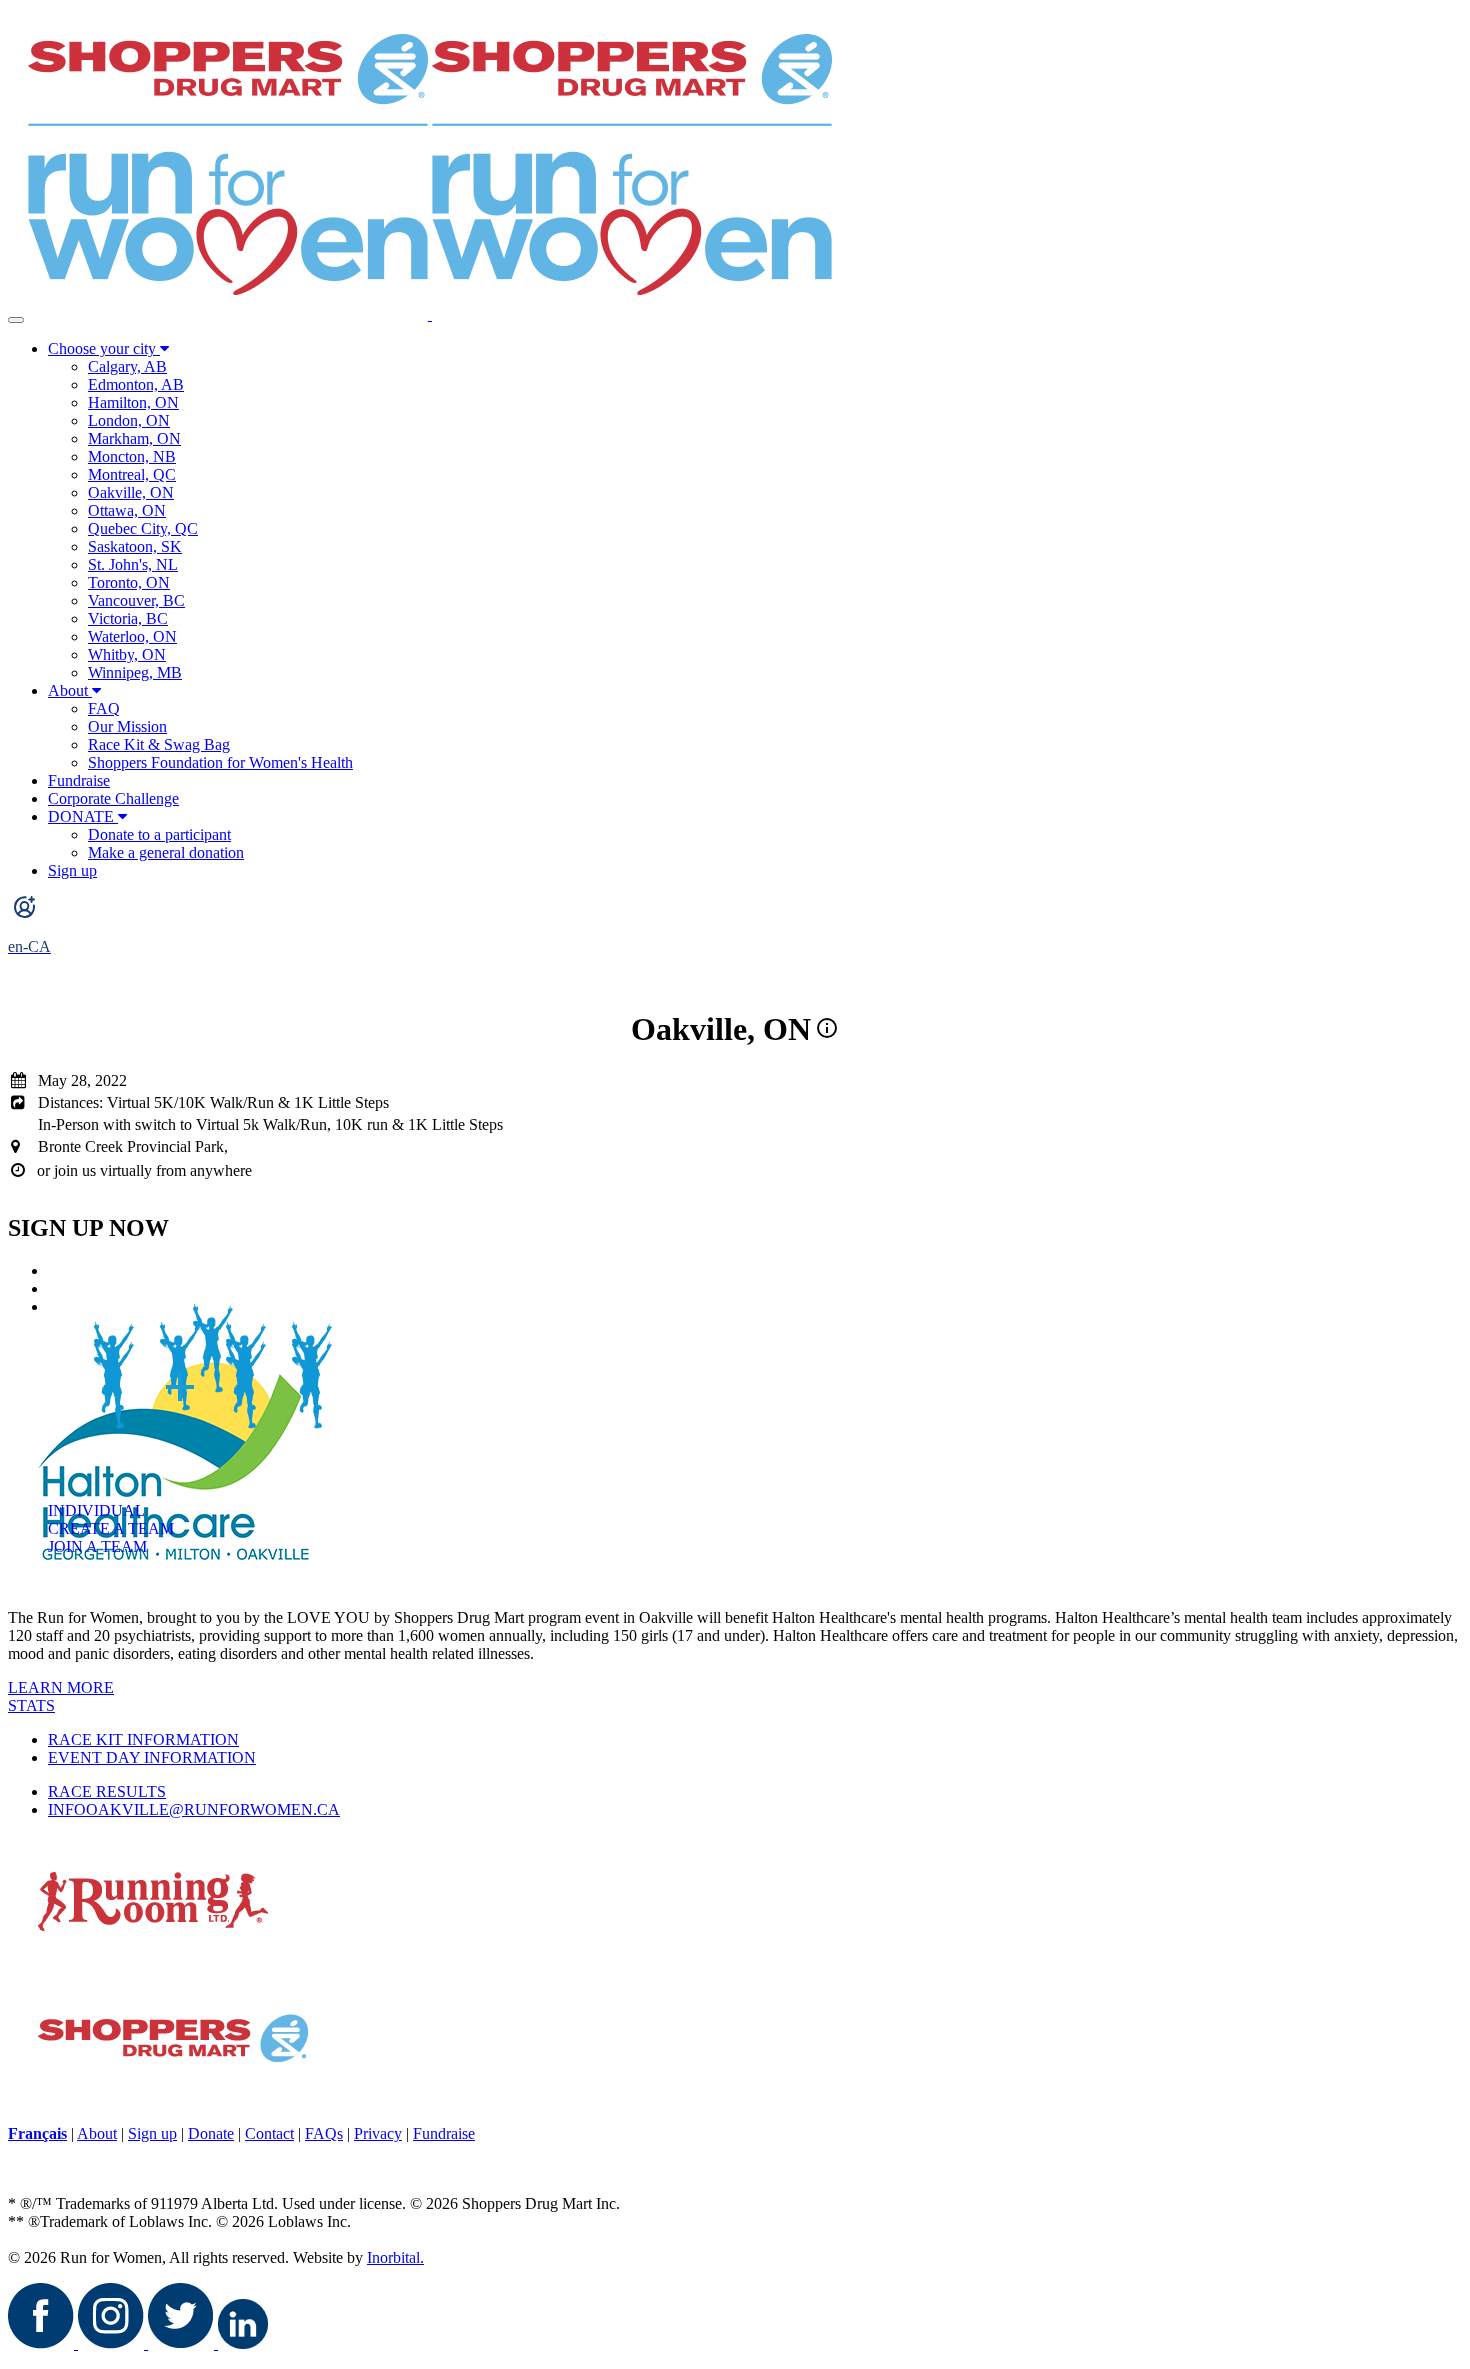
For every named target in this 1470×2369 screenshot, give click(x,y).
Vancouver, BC (136, 600)
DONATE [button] (83, 816)
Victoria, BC (128, 618)
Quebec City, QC (143, 528)
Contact (269, 2133)
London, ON (129, 420)
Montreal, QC (132, 474)
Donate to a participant (159, 834)
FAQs (324, 2133)
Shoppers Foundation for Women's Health (220, 762)
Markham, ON (134, 438)
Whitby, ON (127, 654)
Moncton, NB (132, 456)
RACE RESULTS (107, 1791)
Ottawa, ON (127, 510)
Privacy (378, 2133)
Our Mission (127, 726)
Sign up (72, 870)
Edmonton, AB (136, 384)
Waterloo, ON (132, 636)
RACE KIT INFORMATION (143, 1739)
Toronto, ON (129, 582)
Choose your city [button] (104, 348)
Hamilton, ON (133, 402)
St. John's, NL (133, 564)
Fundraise (79, 780)
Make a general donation (166, 852)
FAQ (104, 708)
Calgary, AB (127, 366)
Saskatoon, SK (135, 546)
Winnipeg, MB (135, 672)
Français (37, 2133)
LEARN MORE (61, 1687)
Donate (211, 2133)
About (68, 690)
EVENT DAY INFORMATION (152, 1757)
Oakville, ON (131, 492)
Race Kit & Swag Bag (159, 744)
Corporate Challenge (113, 798)
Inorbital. (395, 2257)
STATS (31, 1705)
